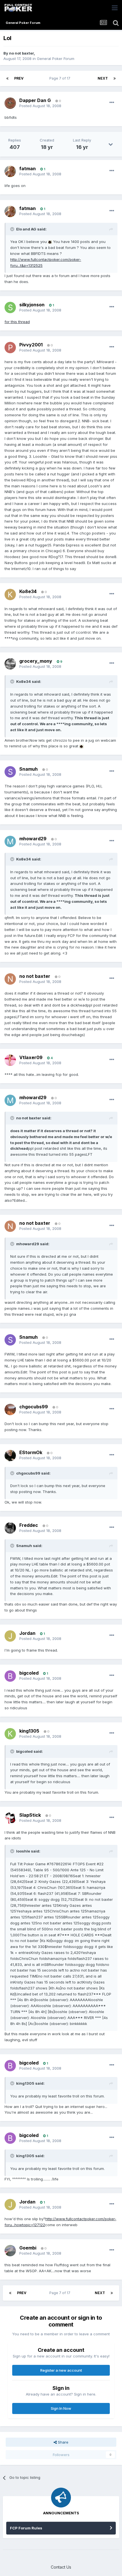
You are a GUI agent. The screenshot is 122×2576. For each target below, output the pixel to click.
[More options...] (112, 103)
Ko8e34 (28, 591)
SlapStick (30, 1815)
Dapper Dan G (35, 100)
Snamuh (29, 769)
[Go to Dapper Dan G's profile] (10, 103)
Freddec (29, 1525)
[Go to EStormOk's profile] (10, 1456)
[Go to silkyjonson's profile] (10, 307)
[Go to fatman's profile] (10, 171)
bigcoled (29, 1673)
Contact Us (61, 2567)
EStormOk (31, 1452)
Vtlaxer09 (31, 1057)
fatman (28, 169)
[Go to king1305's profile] (10, 1734)
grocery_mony (36, 661)
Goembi (28, 2248)
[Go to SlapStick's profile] (10, 1818)
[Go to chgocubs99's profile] (10, 1409)
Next (103, 78)
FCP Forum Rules (26, 2528)
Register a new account (61, 2370)
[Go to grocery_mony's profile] (10, 664)
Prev (19, 78)
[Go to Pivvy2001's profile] (10, 348)
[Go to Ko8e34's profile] (10, 594)
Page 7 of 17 (61, 78)
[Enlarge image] (50, 242)
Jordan (27, 1633)
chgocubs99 (34, 1407)
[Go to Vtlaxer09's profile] (10, 1060)
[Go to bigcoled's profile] (10, 1676)
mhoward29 (33, 839)
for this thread (17, 322)
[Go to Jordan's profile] (10, 1636)
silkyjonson (32, 305)
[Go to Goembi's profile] (10, 2251)
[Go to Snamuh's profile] (10, 772)
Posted (40, 106)
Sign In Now (61, 2408)
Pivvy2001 (31, 345)
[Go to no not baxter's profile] (10, 979)
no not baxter (21, 53)
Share (63, 2442)
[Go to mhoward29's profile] (10, 841)
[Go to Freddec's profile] (10, 1528)
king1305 (29, 1731)
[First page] (7, 78)
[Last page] (115, 78)
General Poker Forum (56, 59)
